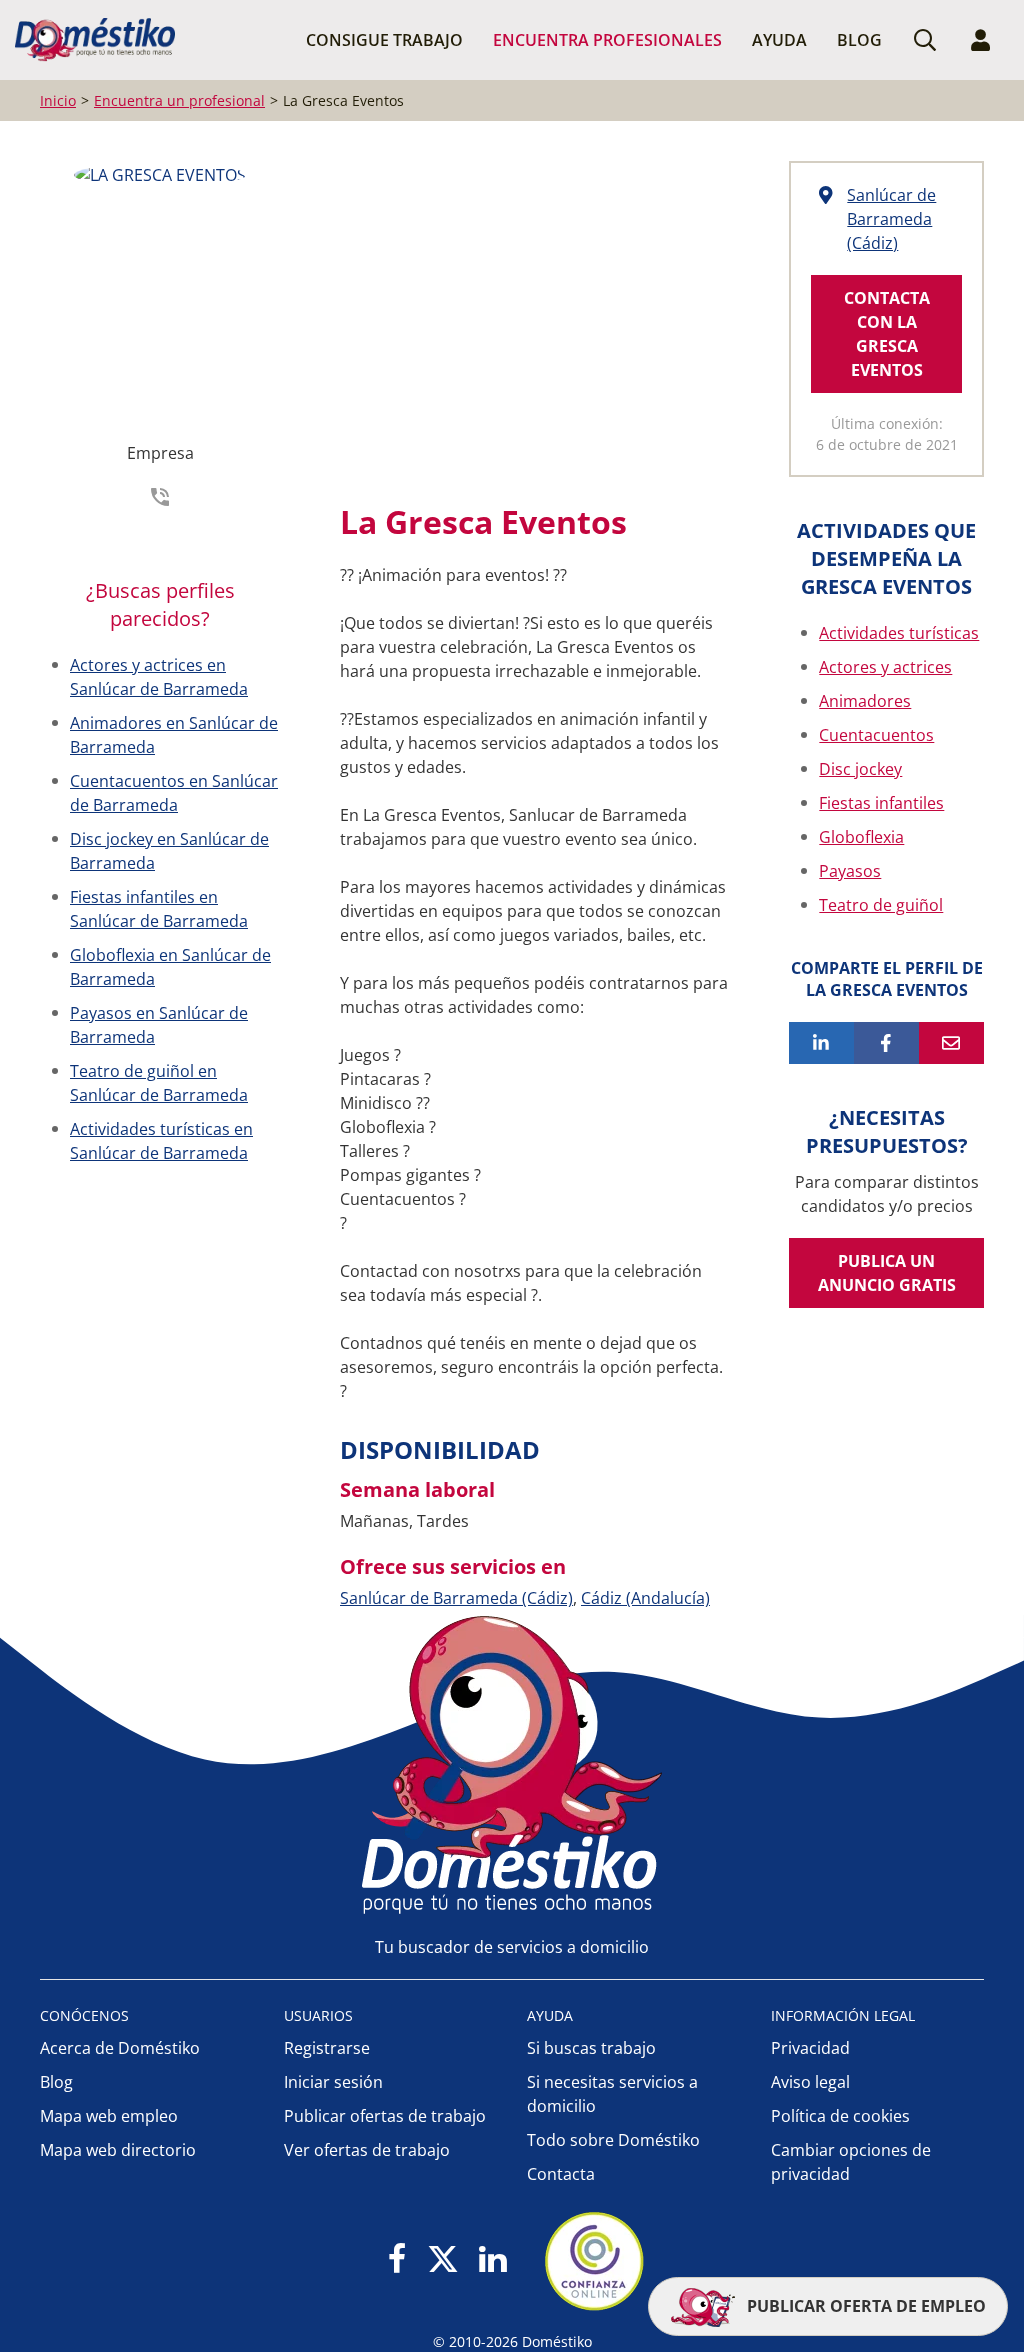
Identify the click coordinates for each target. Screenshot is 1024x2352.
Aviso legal (810, 2082)
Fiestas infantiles (881, 803)
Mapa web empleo (109, 2116)
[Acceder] (981, 40)
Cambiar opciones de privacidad (851, 2162)
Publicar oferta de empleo (864, 2306)
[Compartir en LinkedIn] (821, 1043)
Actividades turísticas (899, 633)
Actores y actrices (885, 667)
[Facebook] (397, 2260)
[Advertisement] (524, 321)
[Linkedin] (492, 2260)
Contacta (561, 2174)
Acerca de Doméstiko (120, 2048)
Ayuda (779, 40)
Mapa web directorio (118, 2150)
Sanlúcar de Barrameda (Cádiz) (456, 1598)
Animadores (865, 701)
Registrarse (327, 2048)
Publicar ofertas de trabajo (385, 2116)
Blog (859, 40)
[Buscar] (925, 40)
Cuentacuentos (876, 735)
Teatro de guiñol (881, 905)
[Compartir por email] (951, 1043)
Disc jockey (860, 769)
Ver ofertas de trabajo (367, 2150)
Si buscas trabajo (591, 2048)
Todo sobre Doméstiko (613, 2140)
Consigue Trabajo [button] (384, 40)
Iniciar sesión (333, 2082)
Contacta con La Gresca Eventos (887, 334)
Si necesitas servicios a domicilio (612, 2094)
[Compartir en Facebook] (886, 1043)
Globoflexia (861, 837)
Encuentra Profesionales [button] (607, 40)
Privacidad (810, 2048)
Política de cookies (840, 2116)
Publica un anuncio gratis (887, 1273)
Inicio (58, 100)
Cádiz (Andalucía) (645, 1598)
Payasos (850, 871)
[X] (443, 2260)
